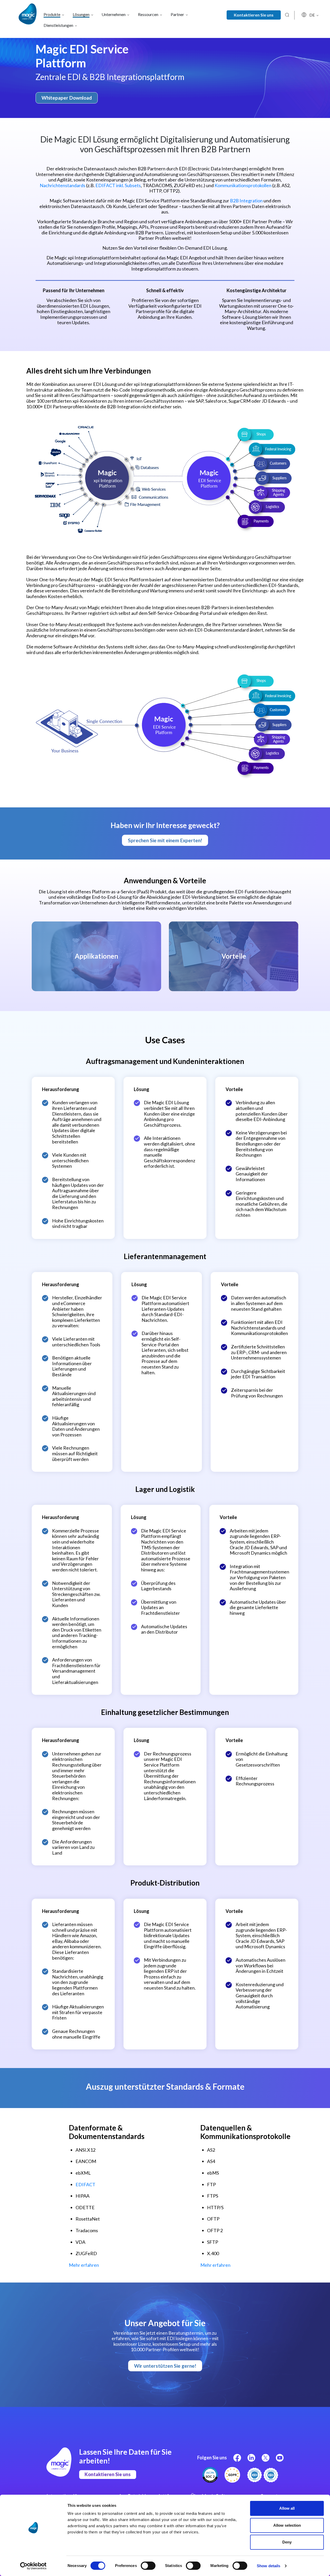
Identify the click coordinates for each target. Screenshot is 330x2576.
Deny (287, 2542)
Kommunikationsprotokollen (243, 185)
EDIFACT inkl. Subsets (118, 185)
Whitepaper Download (67, 98)
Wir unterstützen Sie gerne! (165, 2366)
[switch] (148, 2566)
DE (312, 15)
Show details (269, 2566)
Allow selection (287, 2525)
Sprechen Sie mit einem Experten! (165, 840)
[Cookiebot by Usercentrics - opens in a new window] (33, 2566)
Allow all (287, 2508)
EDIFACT (85, 2184)
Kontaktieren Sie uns (254, 15)
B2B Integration (246, 201)
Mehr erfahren (84, 2265)
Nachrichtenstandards (63, 185)
